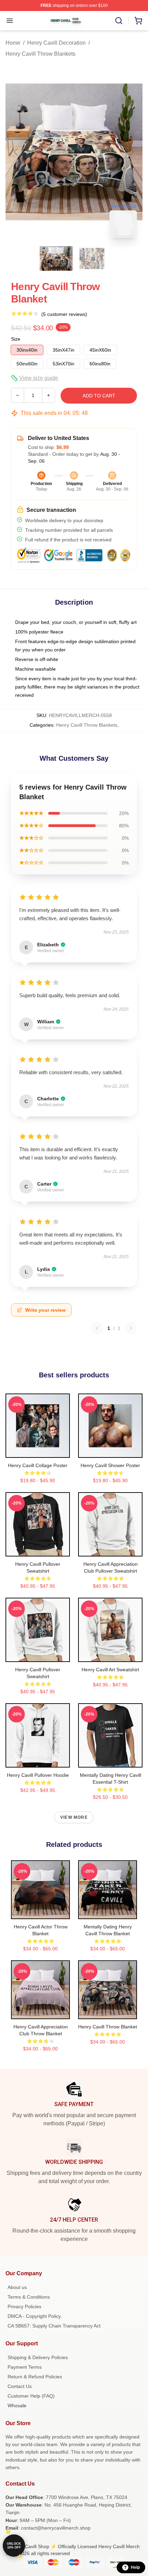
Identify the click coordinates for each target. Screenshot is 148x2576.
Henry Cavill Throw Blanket (108, 2027)
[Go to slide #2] (92, 258)
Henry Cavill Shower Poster (110, 1465)
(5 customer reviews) (64, 314)
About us (17, 2287)
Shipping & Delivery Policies (38, 2357)
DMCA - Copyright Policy (34, 2316)
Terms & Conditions (29, 2297)
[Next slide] (132, 152)
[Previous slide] (16, 152)
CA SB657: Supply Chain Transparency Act (54, 2326)
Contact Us (20, 2386)
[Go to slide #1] (56, 258)
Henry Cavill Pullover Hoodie (38, 1775)
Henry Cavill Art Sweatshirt (110, 1670)
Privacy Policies (24, 2307)
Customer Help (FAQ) (31, 2396)
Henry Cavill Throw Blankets (40, 54)
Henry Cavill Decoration (56, 43)
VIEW (38, 1451)
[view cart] (138, 21)
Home (13, 43)
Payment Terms (25, 2367)
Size (16, 339)
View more (74, 1817)
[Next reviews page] (131, 1328)
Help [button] (135, 2567)
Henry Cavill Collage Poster (38, 1465)
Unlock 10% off (14, 2546)
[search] (119, 21)
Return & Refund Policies (35, 2377)
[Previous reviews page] (97, 1328)
